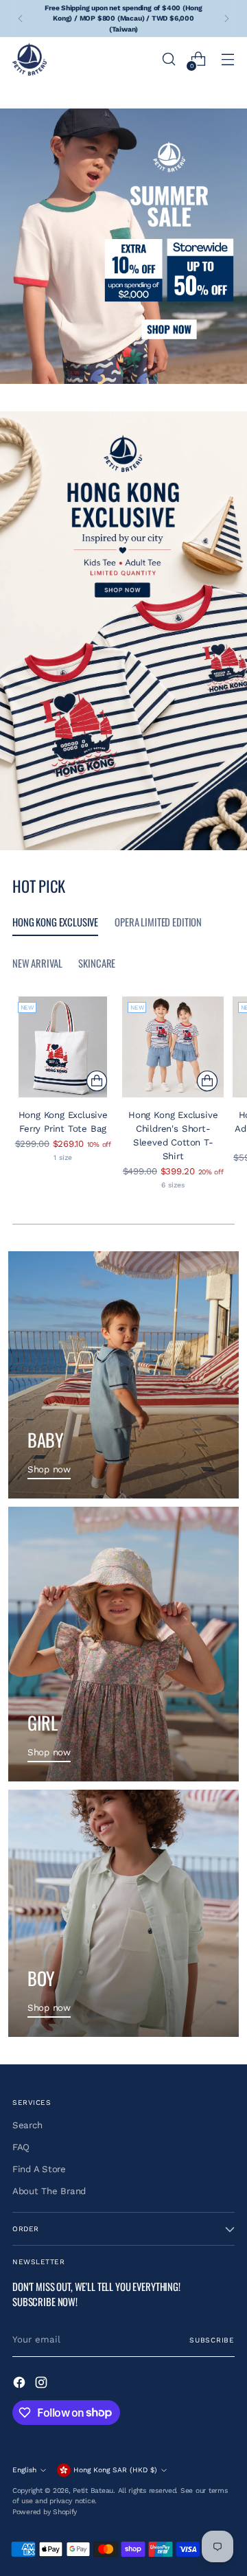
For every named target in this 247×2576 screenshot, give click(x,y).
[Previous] (21, 19)
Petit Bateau (93, 2490)
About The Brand (49, 2191)
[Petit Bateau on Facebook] (21, 2384)
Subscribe (212, 2340)
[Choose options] (97, 1081)
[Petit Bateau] (30, 59)
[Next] (226, 19)
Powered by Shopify (45, 2512)
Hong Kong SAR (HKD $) (115, 2470)
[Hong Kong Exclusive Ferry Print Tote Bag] (63, 1047)
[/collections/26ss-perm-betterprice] (123, 246)
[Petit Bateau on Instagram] (43, 2384)
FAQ (21, 2147)
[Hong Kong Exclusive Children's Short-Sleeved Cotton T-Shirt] (173, 1047)
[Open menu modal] (227, 59)
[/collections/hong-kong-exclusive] (123, 631)
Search (27, 2125)
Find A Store (39, 2169)
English (24, 2470)
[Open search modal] (168, 59)
